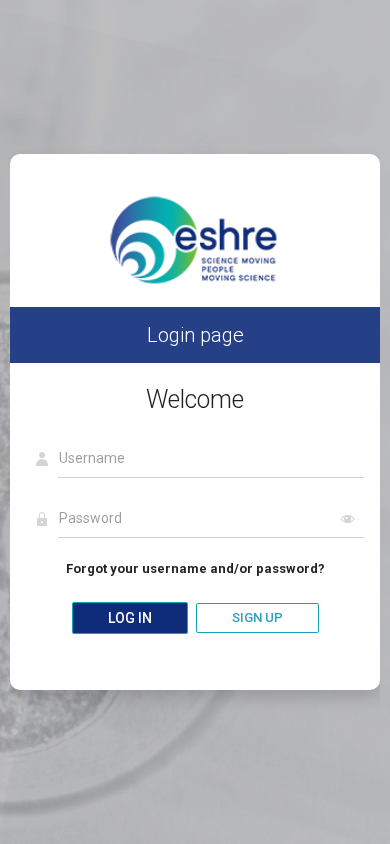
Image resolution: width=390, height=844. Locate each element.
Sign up (257, 617)
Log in (130, 618)
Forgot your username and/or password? (195, 568)
